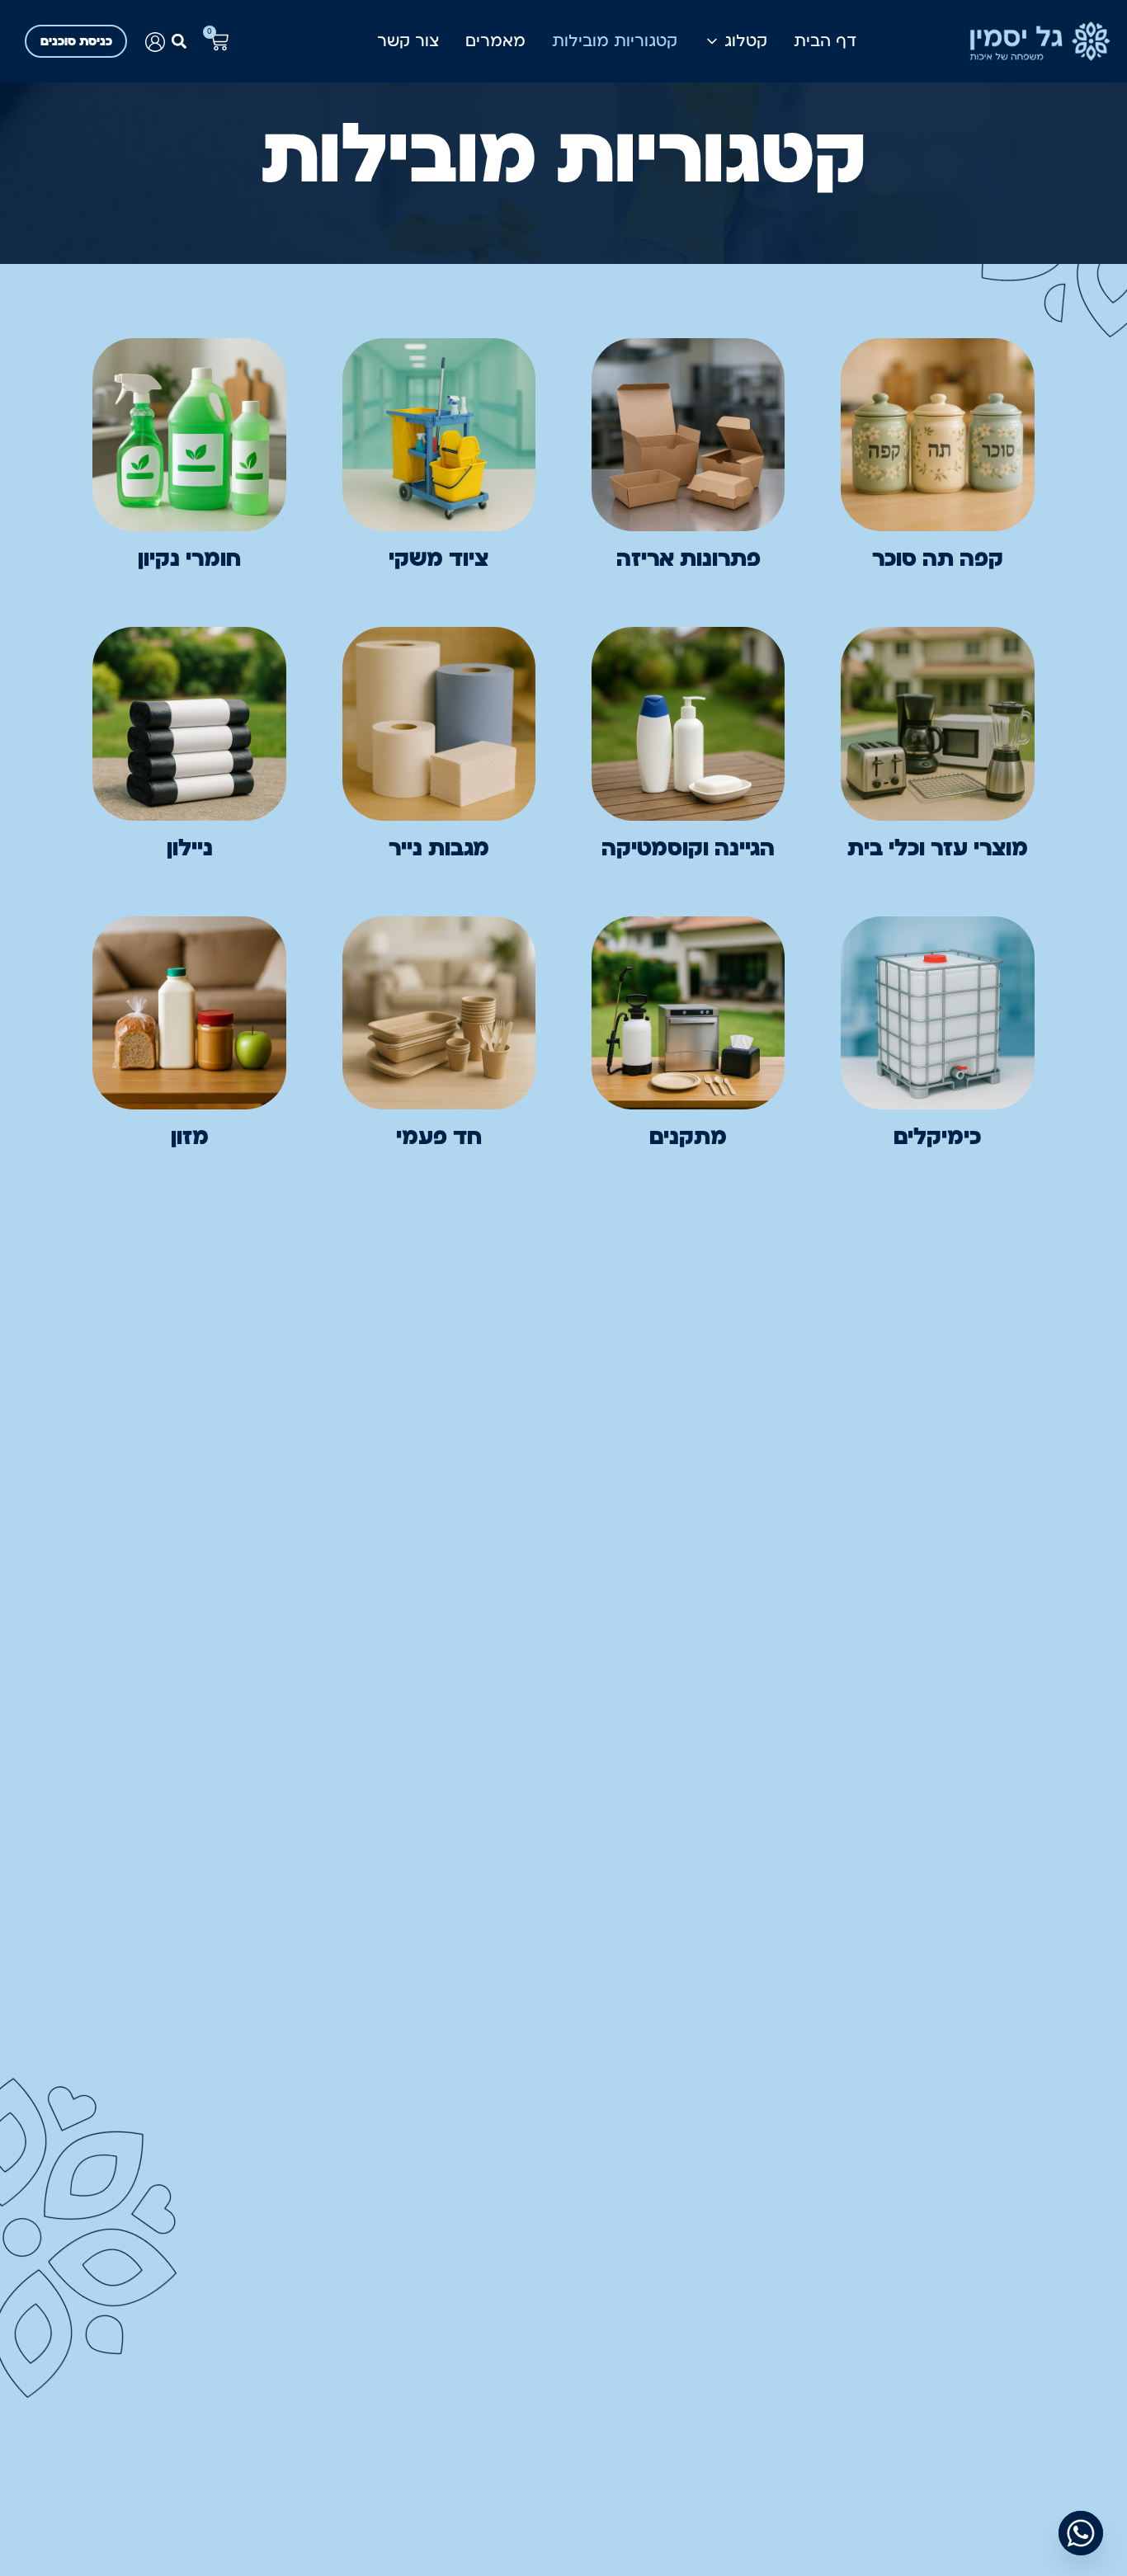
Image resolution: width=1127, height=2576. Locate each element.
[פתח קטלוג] (712, 41)
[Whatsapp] (1081, 2533)
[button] (179, 42)
